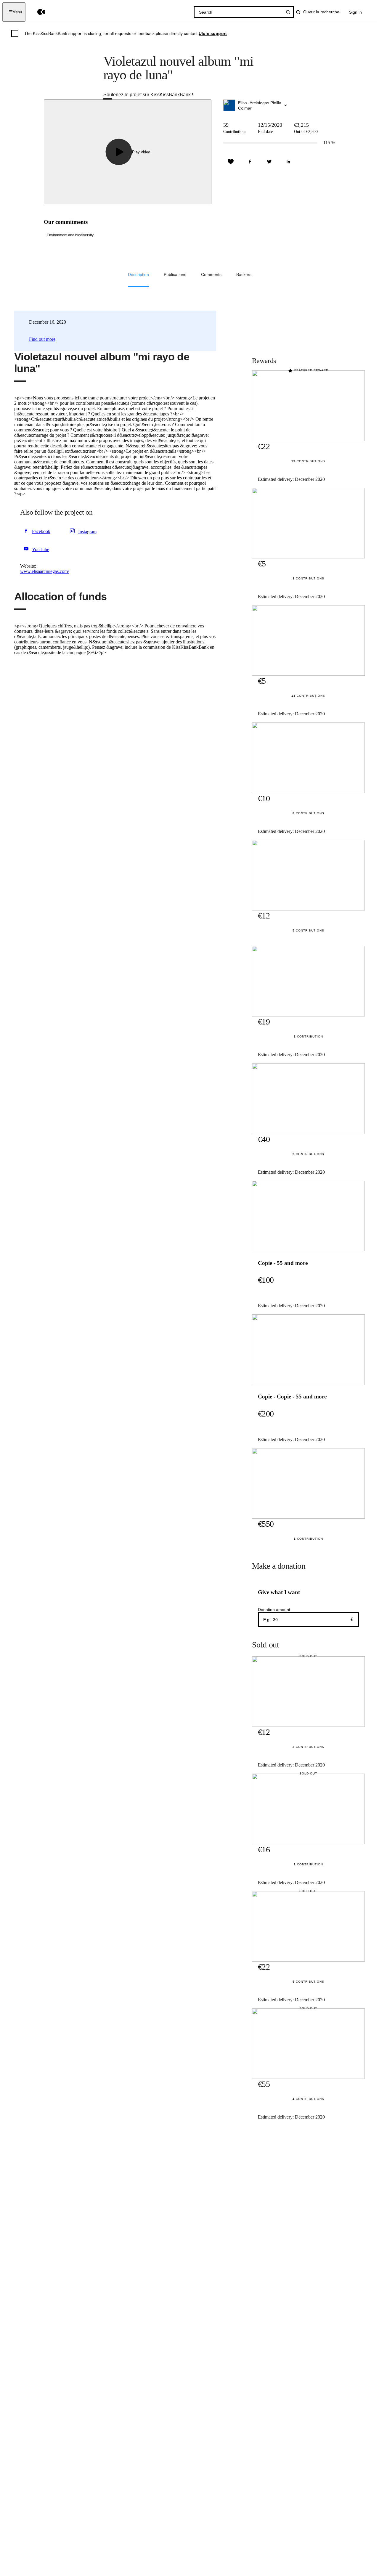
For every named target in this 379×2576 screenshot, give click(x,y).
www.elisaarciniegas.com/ (45, 571)
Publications (175, 274)
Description (138, 274)
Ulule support (213, 33)
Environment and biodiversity (70, 235)
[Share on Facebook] (250, 162)
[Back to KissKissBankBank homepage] (37, 12)
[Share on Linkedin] (288, 162)
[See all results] (288, 12)
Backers (244, 274)
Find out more (42, 339)
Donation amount (274, 1610)
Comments (211, 274)
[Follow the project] (231, 162)
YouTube (41, 549)
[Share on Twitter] (269, 162)
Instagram (87, 532)
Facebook (41, 531)
